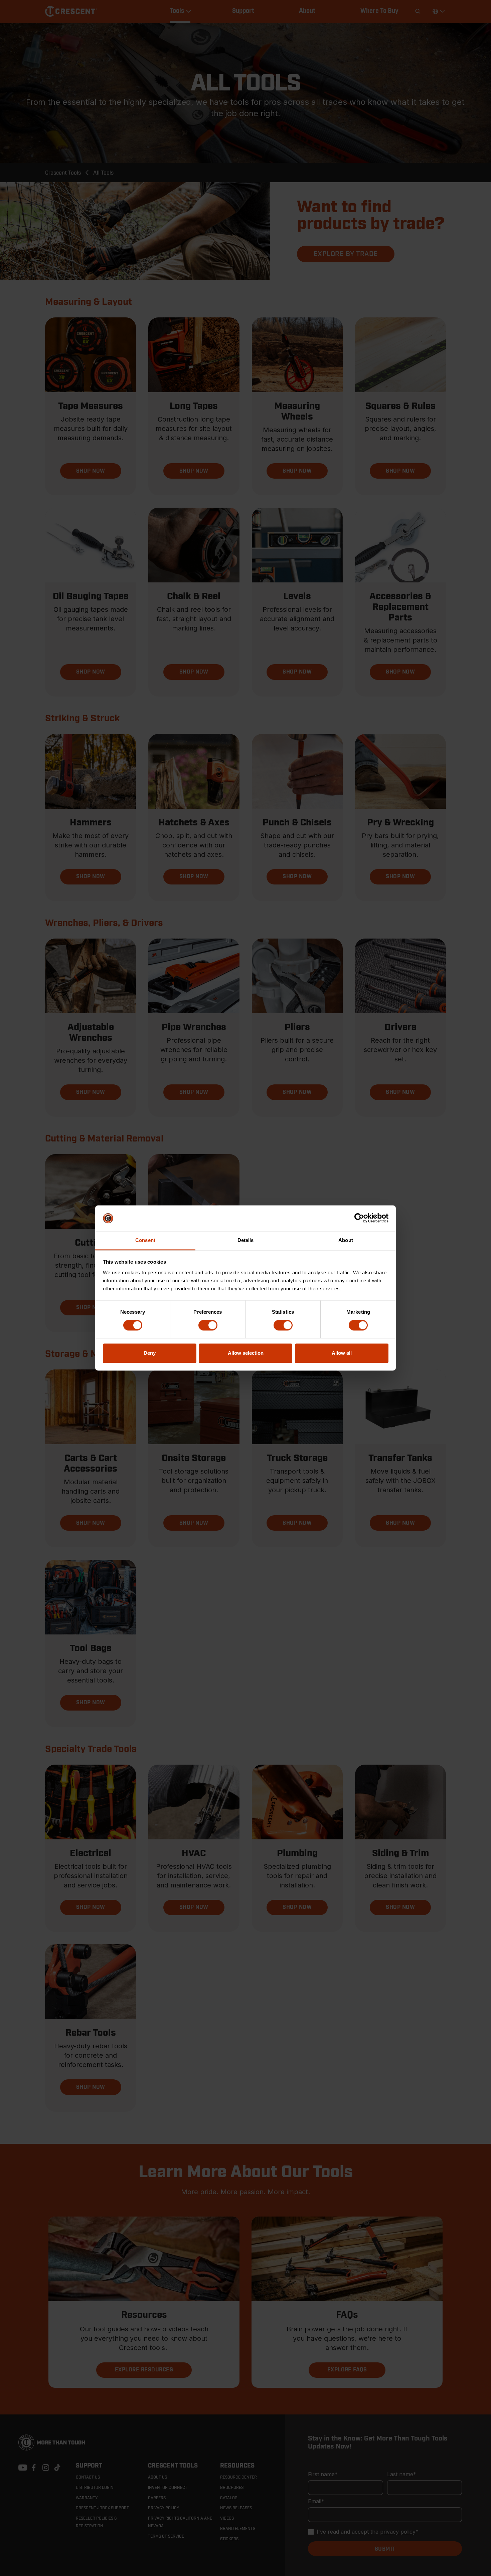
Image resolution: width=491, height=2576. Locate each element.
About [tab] (346, 1240)
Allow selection (246, 1353)
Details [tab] (246, 1240)
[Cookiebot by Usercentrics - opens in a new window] (359, 1218)
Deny (150, 1353)
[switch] (208, 1325)
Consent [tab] (145, 1240)
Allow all (342, 1353)
